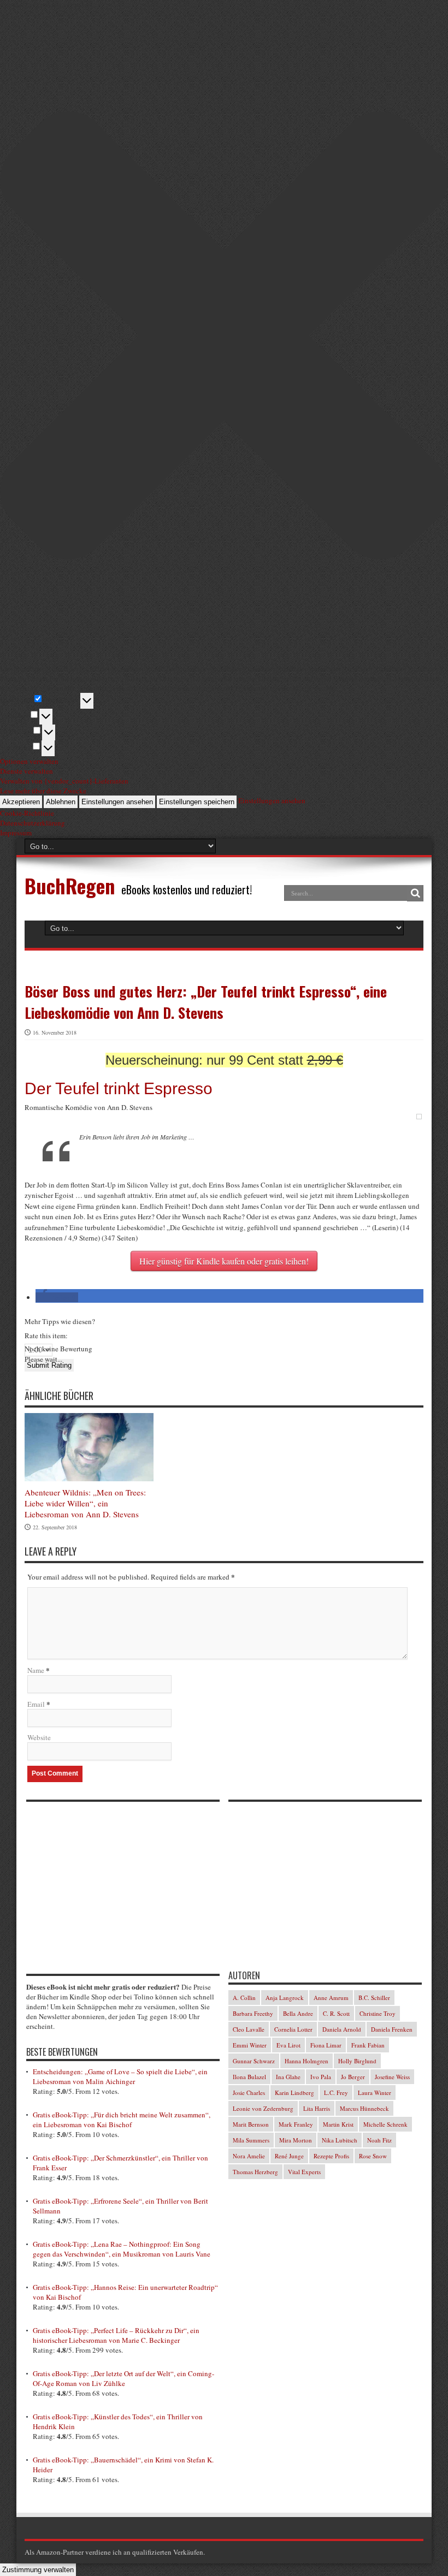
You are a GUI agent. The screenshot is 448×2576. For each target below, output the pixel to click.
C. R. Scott (336, 2013)
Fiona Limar (326, 2045)
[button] (57, 1297)
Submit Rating (49, 1365)
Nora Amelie (249, 2156)
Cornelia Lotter (293, 2029)
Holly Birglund (357, 2061)
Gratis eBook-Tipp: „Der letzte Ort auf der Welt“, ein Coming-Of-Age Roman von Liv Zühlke (123, 2378)
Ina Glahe (288, 2077)
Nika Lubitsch (340, 2140)
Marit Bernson (251, 2124)
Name (36, 1670)
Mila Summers (251, 2140)
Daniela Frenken (392, 2029)
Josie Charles (249, 2093)
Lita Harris (317, 2108)
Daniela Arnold (342, 2029)
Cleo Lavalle (249, 2029)
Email (36, 1704)
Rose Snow (373, 2156)
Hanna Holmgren (306, 2061)
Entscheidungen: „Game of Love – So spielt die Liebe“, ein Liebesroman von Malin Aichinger (120, 2076)
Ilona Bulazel (249, 2077)
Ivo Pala (321, 2077)
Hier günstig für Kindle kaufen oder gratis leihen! (224, 1261)
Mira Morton (296, 2140)
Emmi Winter (250, 2045)
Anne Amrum (331, 1998)
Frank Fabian (368, 2045)
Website (39, 1737)
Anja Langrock (285, 1998)
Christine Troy (378, 2013)
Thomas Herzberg (255, 2172)
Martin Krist (338, 2124)
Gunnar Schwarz (254, 2061)
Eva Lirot (288, 2045)
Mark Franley (296, 2124)
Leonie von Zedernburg (263, 2108)
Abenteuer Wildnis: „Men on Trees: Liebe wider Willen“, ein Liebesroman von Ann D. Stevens (85, 1503)
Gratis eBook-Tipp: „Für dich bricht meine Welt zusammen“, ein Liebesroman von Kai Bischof (122, 2120)
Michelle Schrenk (385, 2124)
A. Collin (244, 1998)
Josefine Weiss (392, 2077)
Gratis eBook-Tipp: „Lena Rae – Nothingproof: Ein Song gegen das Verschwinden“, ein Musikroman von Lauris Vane (122, 2249)
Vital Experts (304, 2172)
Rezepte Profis (331, 2156)
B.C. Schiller (374, 1998)
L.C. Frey (336, 2093)
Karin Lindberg (294, 2093)
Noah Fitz (379, 2140)
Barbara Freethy (253, 2013)
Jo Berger (353, 2077)
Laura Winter (375, 2093)
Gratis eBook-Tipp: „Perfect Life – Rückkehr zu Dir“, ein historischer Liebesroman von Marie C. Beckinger (116, 2335)
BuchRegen (70, 885)
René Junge (289, 2156)
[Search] (415, 893)
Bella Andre (298, 2013)
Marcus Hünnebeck (364, 2108)
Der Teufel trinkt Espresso (119, 1088)
